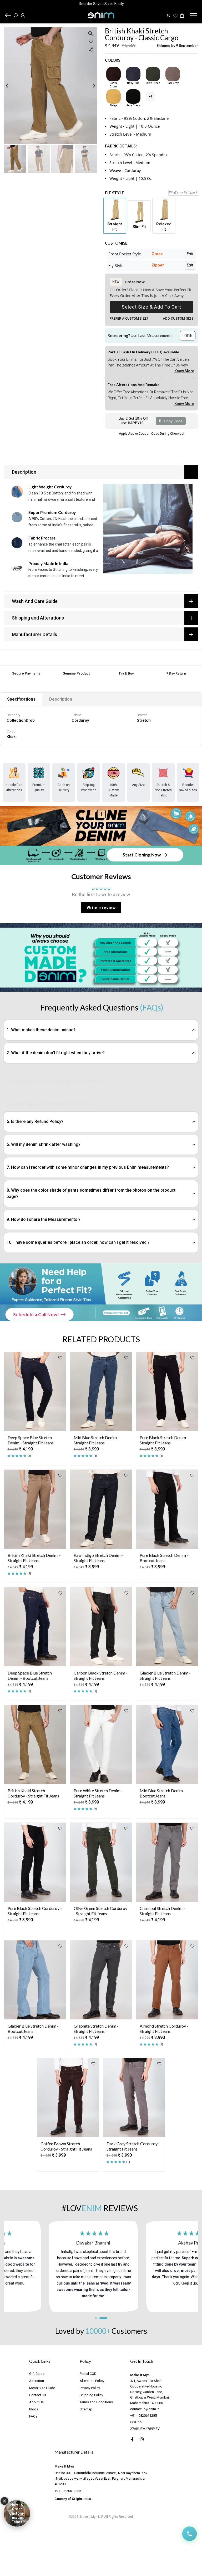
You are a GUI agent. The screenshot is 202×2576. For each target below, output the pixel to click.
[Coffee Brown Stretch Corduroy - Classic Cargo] (113, 74)
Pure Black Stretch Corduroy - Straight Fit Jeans (35, 1911)
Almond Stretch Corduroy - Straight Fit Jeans (164, 2028)
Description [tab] (61, 699)
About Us (36, 2402)
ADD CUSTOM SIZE (178, 318)
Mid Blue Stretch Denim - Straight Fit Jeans (96, 1440)
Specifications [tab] (21, 699)
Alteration (37, 2381)
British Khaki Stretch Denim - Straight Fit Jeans (34, 1558)
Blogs (34, 2409)
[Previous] (11, 85)
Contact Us (38, 2395)
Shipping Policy (91, 2395)
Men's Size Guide (42, 2388)
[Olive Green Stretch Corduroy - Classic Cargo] (153, 74)
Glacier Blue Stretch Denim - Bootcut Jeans (33, 2028)
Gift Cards (37, 2374)
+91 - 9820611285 (143, 2416)
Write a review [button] (101, 908)
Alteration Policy (92, 2381)
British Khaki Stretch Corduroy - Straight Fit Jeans (33, 1793)
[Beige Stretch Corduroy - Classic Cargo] (113, 96)
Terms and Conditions (96, 2402)
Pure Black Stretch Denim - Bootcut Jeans (164, 1558)
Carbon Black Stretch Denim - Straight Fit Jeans (101, 1675)
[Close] (4, 2501)
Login (188, 336)
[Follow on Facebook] (132, 2439)
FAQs (33, 2416)
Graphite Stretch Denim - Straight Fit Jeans (96, 2028)
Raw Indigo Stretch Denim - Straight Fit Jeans (98, 1558)
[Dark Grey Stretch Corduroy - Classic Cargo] (173, 74)
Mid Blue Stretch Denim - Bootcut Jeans (162, 1793)
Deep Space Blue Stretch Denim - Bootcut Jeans (30, 1675)
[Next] (90, 85)
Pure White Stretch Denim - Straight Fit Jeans (98, 1793)
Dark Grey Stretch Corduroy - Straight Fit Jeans (133, 2146)
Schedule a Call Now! (36, 1314)
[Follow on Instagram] (142, 2439)
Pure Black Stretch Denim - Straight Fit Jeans (164, 1440)
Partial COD (88, 2374)
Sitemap (86, 2409)
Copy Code (173, 421)
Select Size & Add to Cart (151, 307)
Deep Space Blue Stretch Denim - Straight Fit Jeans (31, 1440)
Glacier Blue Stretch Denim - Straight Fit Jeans (165, 1675)
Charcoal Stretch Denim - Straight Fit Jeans (162, 1911)
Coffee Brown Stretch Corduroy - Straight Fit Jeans (66, 2146)
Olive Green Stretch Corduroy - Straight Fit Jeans (100, 1911)
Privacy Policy (90, 2388)
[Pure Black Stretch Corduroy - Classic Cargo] (133, 96)
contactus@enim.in (145, 2409)
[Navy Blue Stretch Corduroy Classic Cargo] (133, 74)
